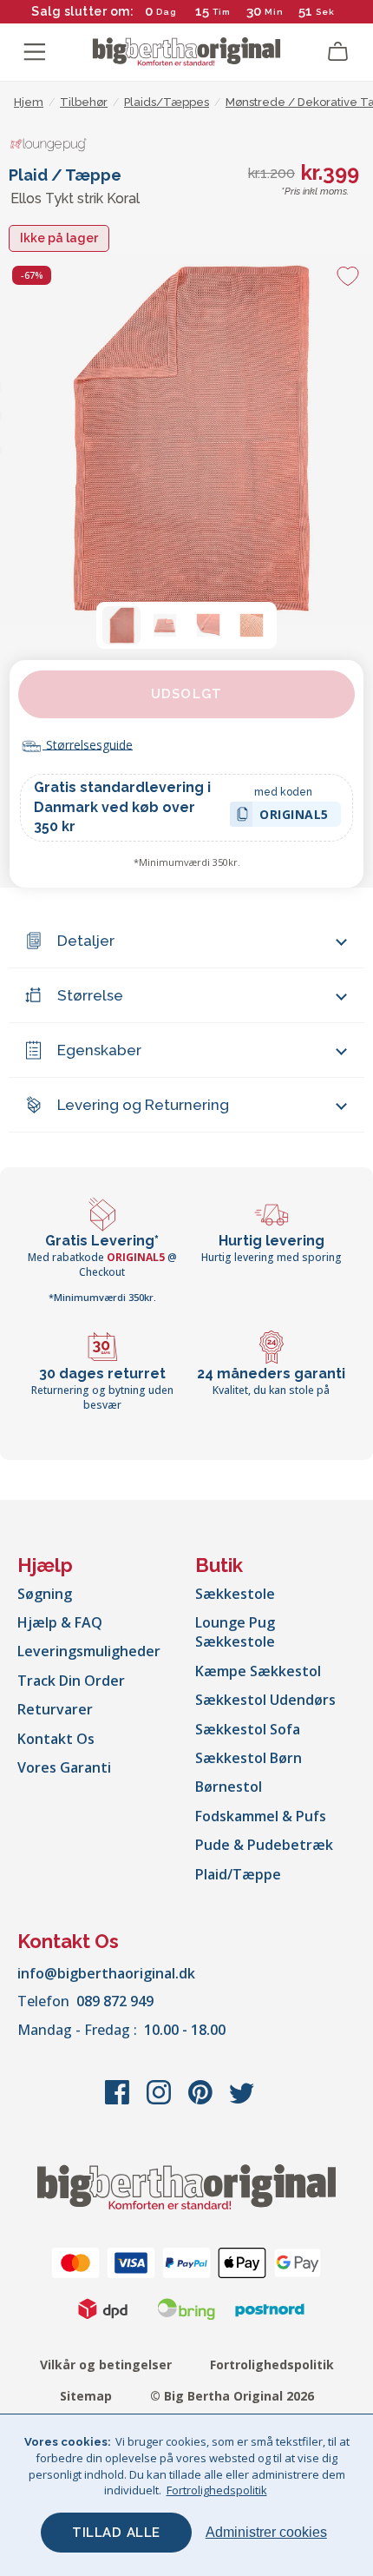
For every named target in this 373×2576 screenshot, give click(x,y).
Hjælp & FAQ (60, 1622)
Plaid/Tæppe (238, 1874)
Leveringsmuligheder (89, 1651)
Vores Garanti (64, 1767)
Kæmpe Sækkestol (258, 1671)
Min (274, 12)
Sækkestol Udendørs (265, 1700)
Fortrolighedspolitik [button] (217, 2490)
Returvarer (55, 1709)
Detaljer (86, 941)
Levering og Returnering (143, 1105)
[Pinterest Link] (202, 2101)
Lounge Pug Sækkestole (235, 1632)
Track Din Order (71, 1681)
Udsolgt (186, 694)
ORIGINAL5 (294, 817)
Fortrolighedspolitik (272, 2365)
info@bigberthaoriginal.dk (106, 1973)
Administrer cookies (266, 2532)
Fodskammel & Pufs (261, 1816)
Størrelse (90, 995)
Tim (222, 12)
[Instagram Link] (160, 2101)
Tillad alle (116, 2533)
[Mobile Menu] (35, 52)
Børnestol (229, 1787)
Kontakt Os (56, 1739)
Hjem (29, 102)
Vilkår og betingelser (106, 2365)
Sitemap (86, 2396)
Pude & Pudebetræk (264, 1845)
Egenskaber (99, 1050)
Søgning (45, 1594)
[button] (121, 625)
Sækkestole (235, 1594)
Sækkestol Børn (249, 1758)
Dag (167, 12)
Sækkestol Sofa (248, 1729)
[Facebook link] (119, 2101)
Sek (325, 12)
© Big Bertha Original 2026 (232, 2396)
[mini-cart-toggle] (338, 52)
